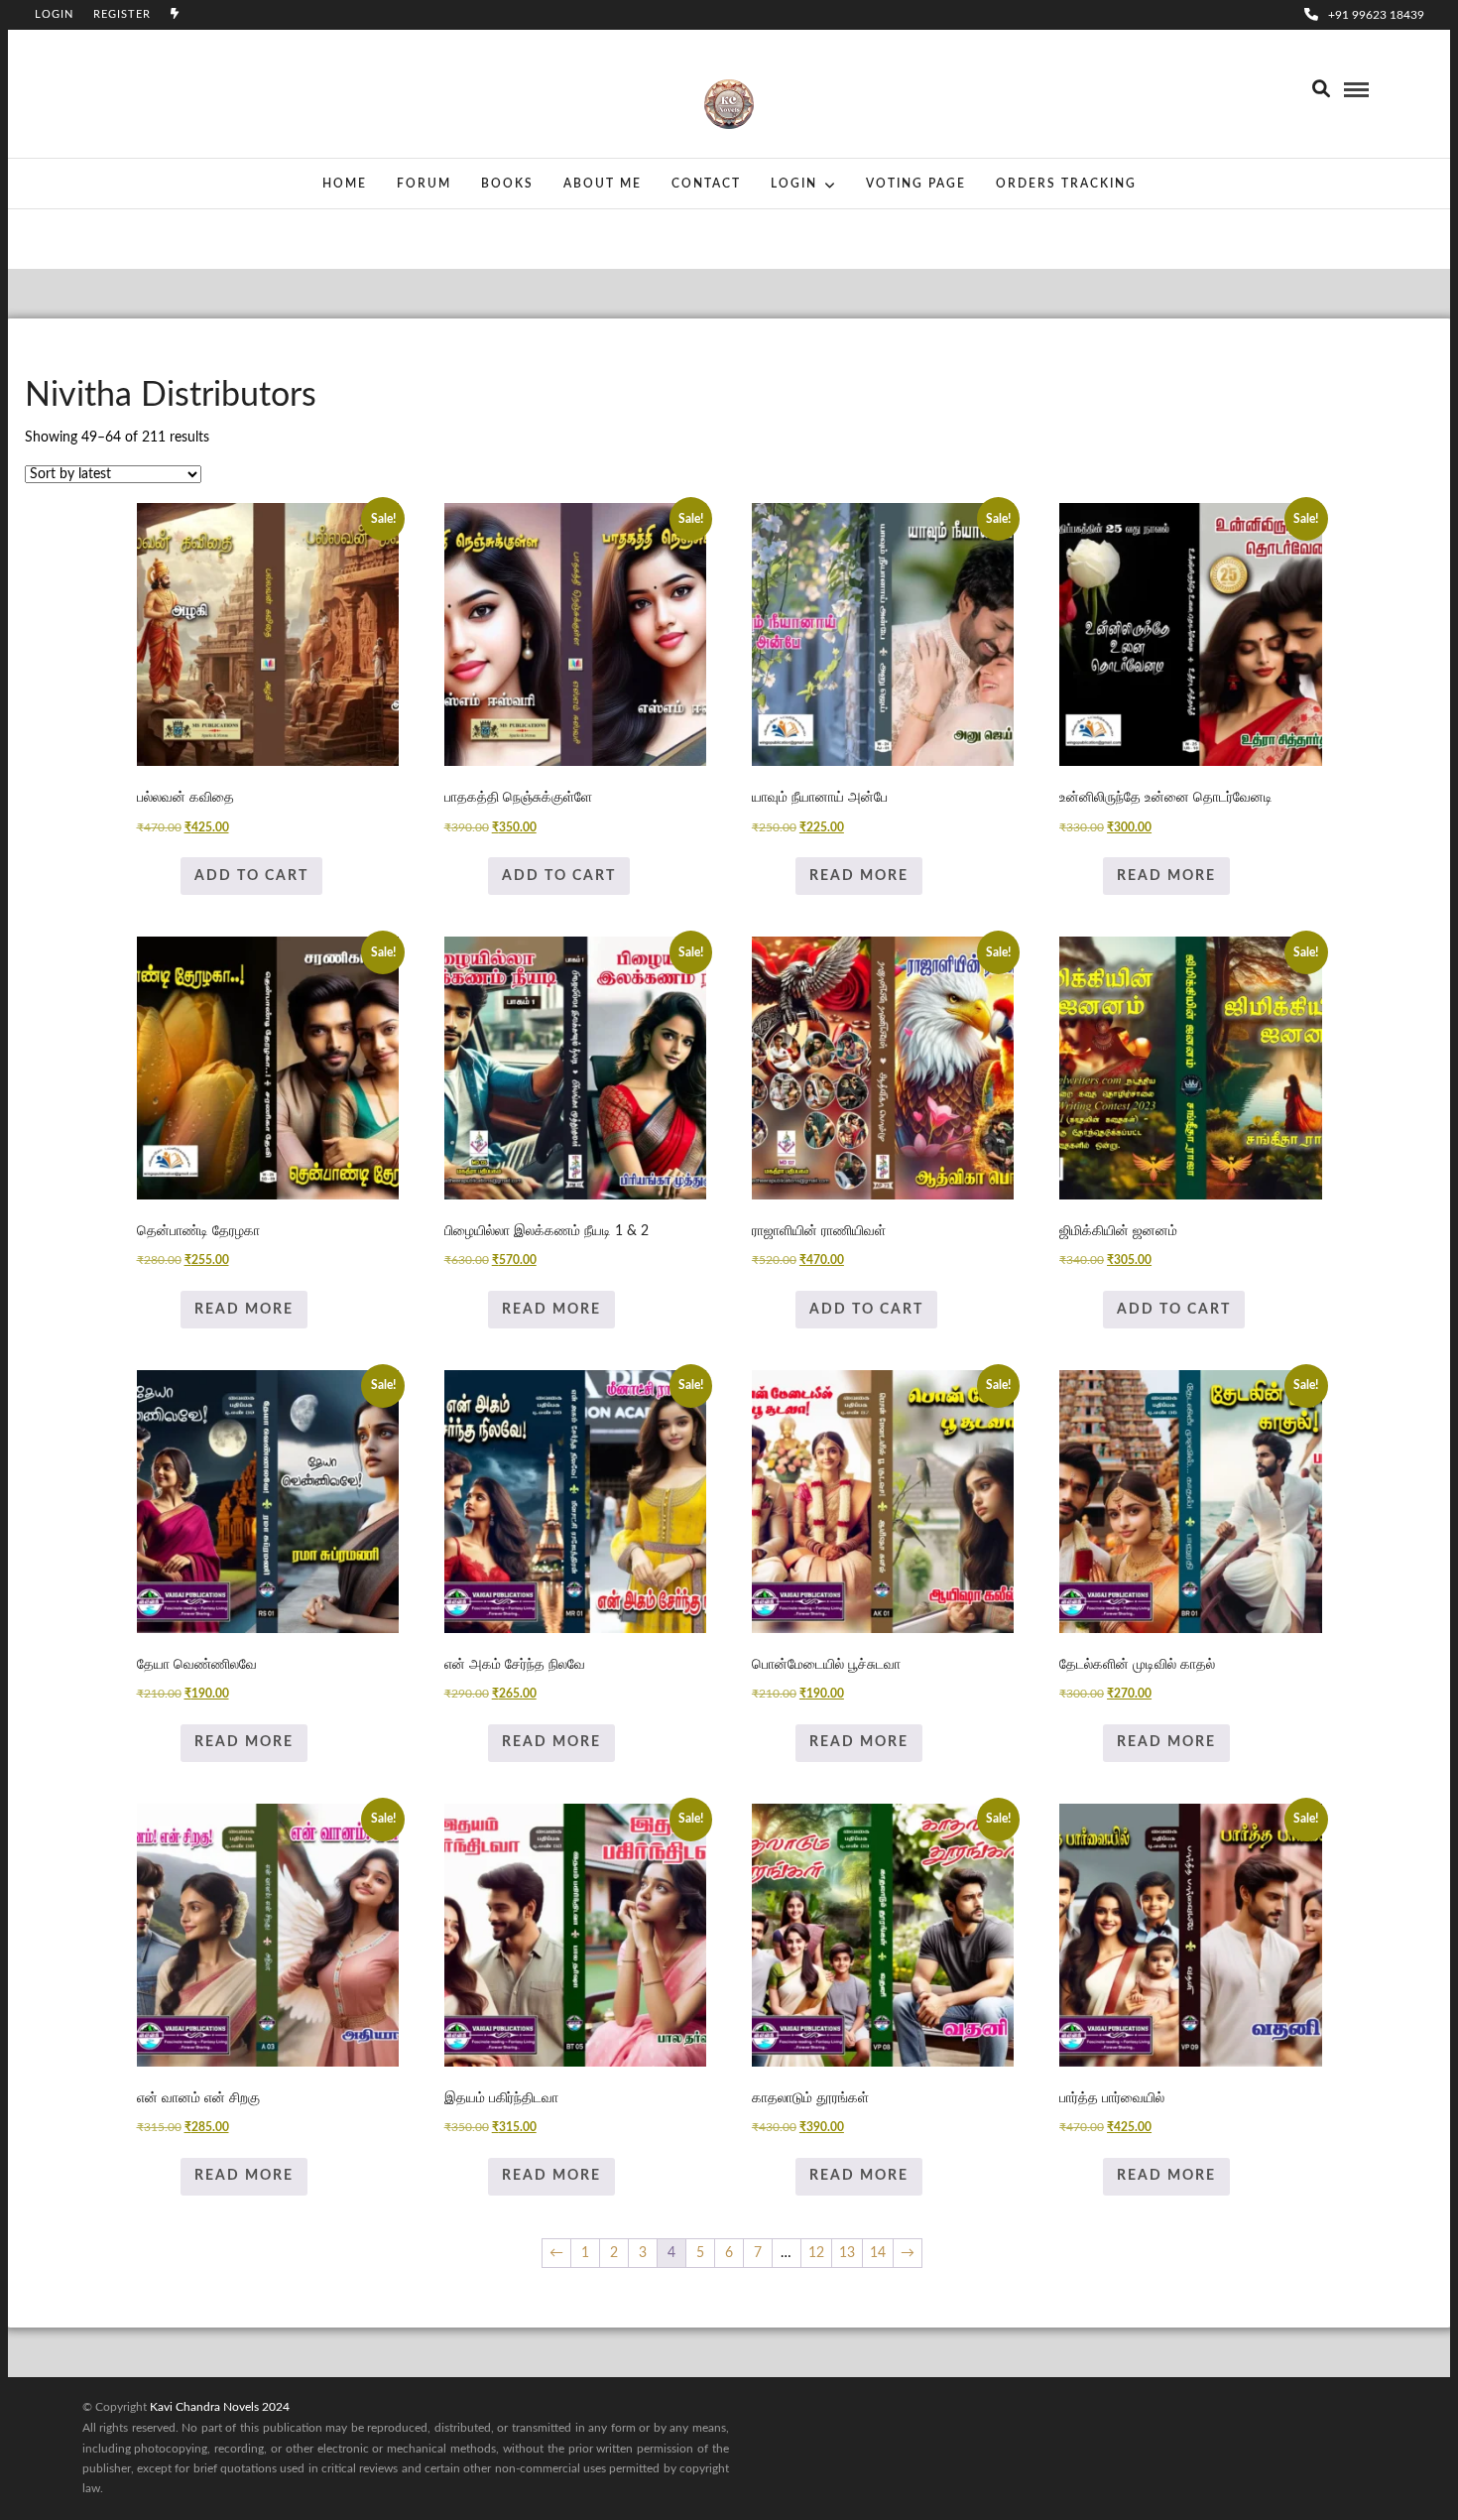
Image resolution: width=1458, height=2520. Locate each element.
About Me (603, 184)
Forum (424, 184)
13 (847, 2253)
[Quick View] (171, 876)
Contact (706, 184)
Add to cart (251, 876)
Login (54, 14)
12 (816, 2253)
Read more (859, 876)
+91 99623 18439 (1376, 15)
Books (507, 184)
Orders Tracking (1066, 184)
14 (878, 2253)
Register (122, 14)
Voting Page (916, 184)
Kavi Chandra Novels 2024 (220, 2407)
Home (345, 184)
